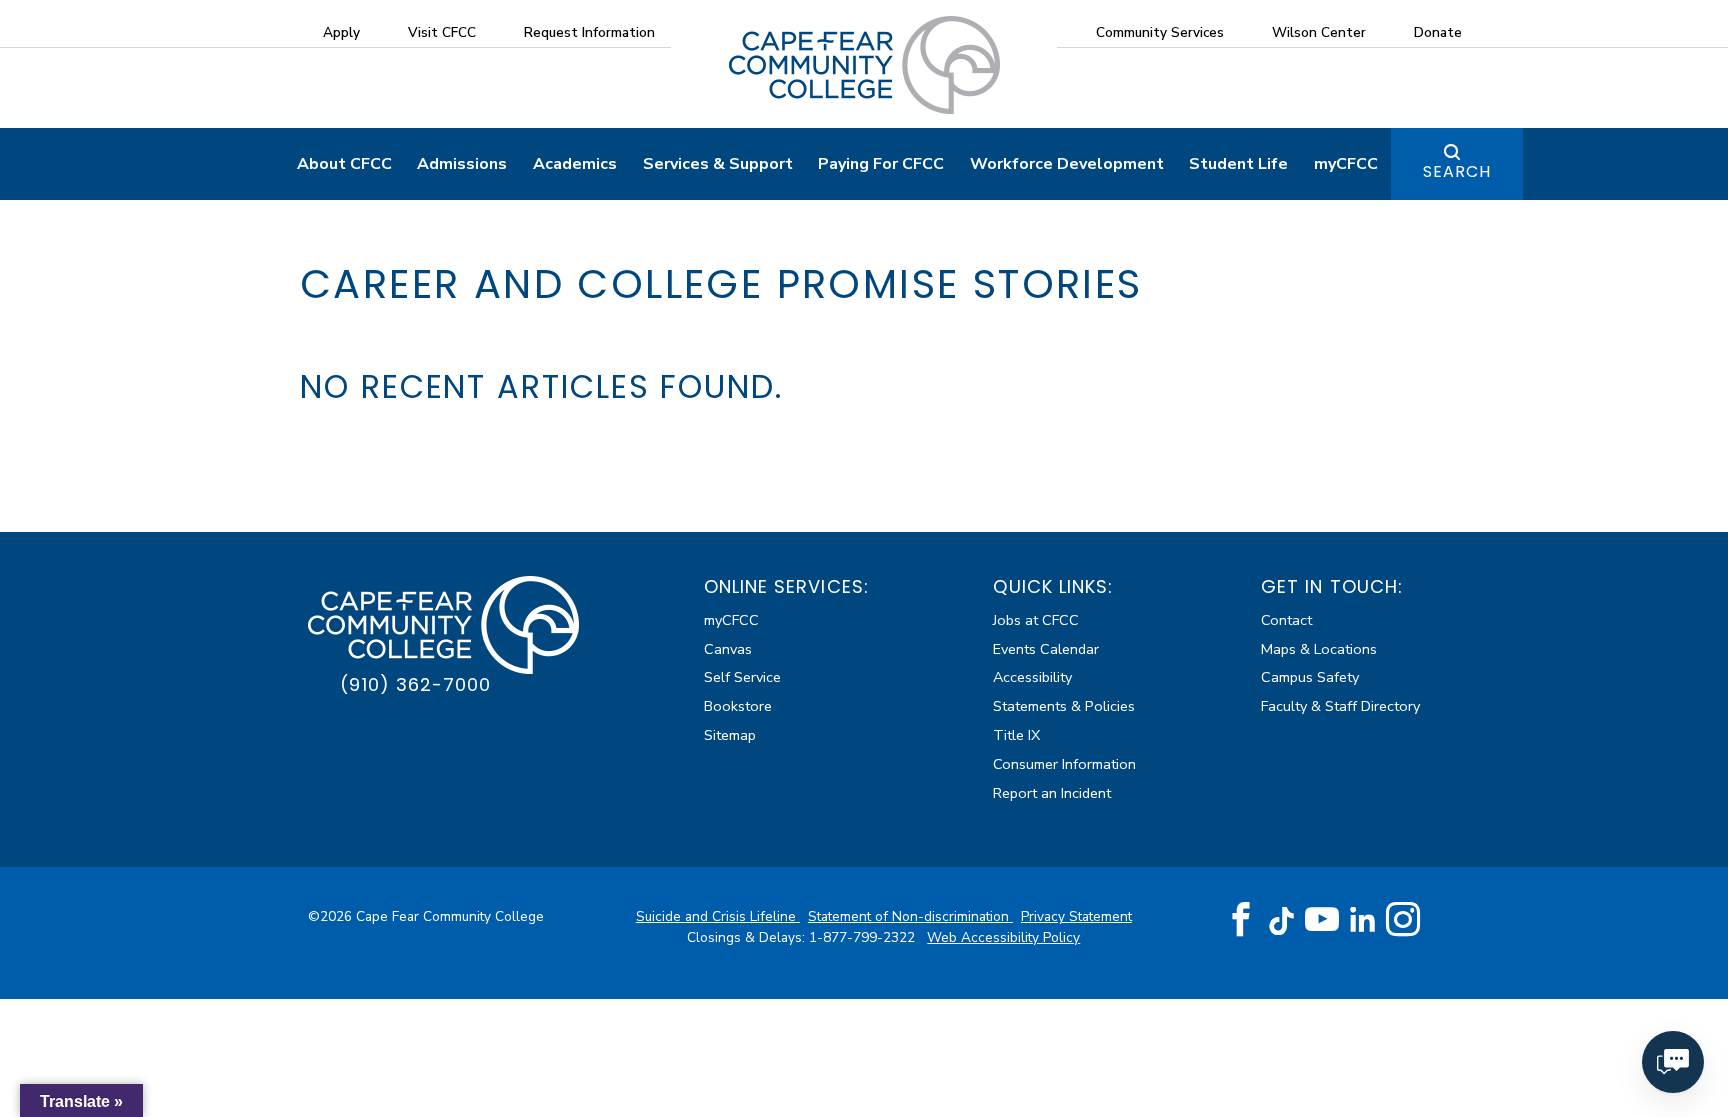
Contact (1286, 620)
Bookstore (738, 706)
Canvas (728, 649)
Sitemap (730, 735)
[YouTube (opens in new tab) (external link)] (1322, 920)
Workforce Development (1067, 164)
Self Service (742, 677)
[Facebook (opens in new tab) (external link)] (1241, 920)
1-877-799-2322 (864, 937)
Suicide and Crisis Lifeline (718, 916)
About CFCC (344, 164)
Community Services (1160, 32)
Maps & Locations (1319, 649)
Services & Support (718, 164)
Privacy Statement (1076, 916)
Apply (341, 32)
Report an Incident (1052, 793)
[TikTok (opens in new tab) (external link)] (1281, 919)
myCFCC (1346, 164)
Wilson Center (1319, 32)
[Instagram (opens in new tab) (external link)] (1403, 920)
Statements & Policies (1064, 706)
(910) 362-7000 (415, 684)
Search (1457, 171)
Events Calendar (1046, 649)
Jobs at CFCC (1036, 620)
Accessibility (1032, 677)
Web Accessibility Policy (1003, 937)
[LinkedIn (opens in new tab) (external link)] (1362, 919)
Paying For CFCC (881, 164)
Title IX (1016, 735)
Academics (575, 164)
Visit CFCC (442, 32)
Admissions (462, 164)
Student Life (1238, 164)
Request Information (589, 32)
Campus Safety (1310, 677)
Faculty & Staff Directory (1340, 706)
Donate (1438, 32)
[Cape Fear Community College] (864, 64)
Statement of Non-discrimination (910, 916)
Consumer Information (1064, 764)
